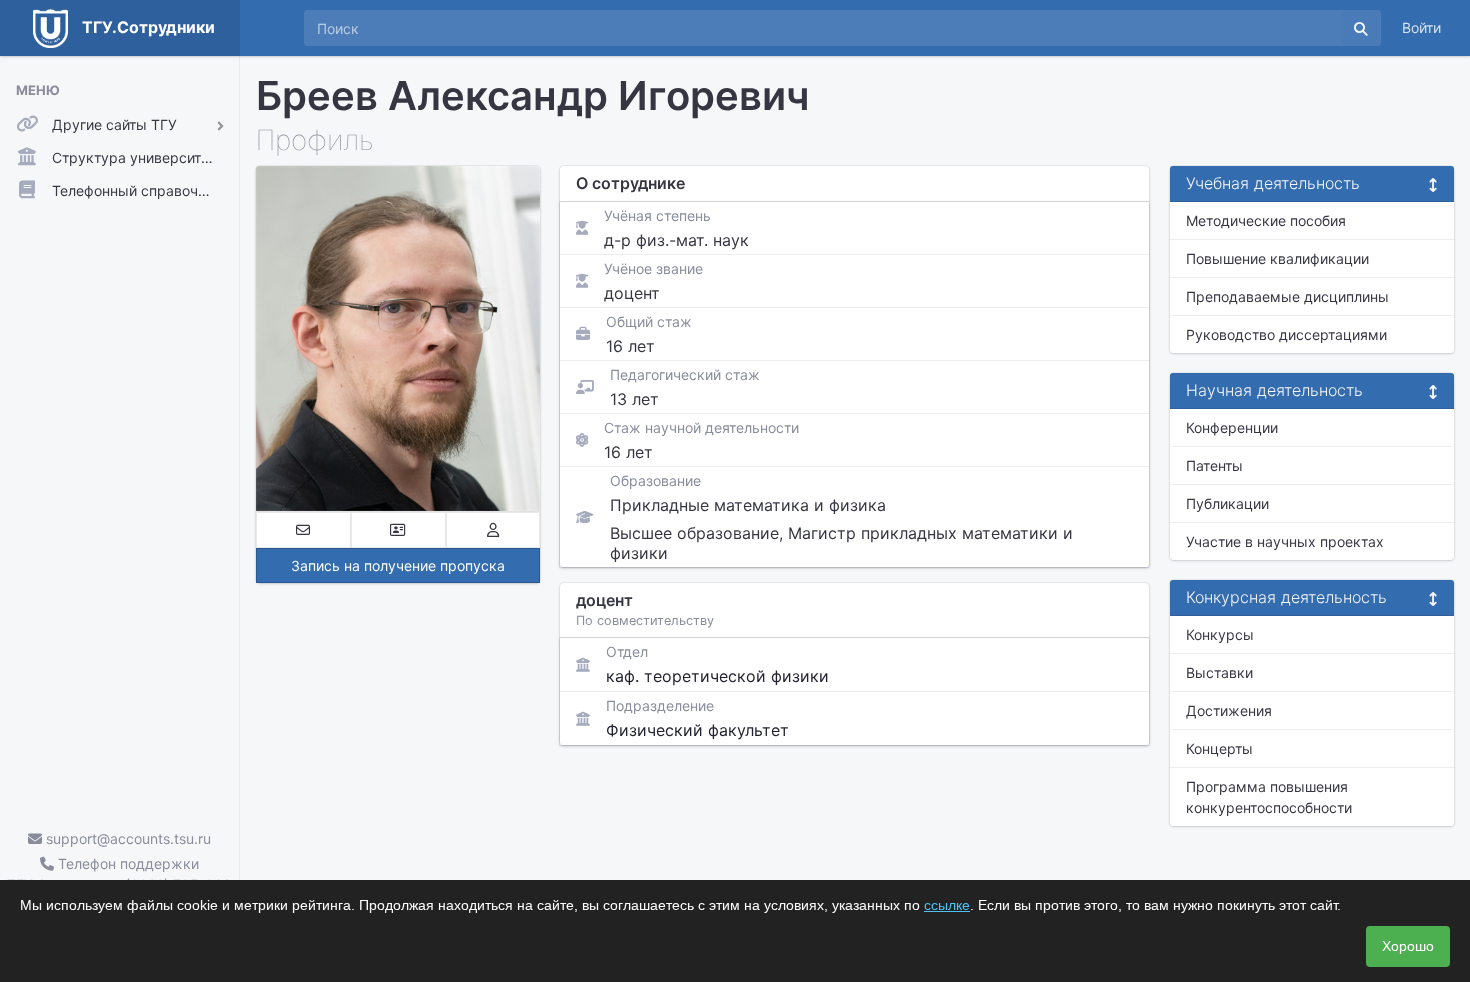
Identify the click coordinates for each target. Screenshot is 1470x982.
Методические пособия (1266, 220)
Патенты (1214, 465)
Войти (1421, 27)
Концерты (1219, 748)
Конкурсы (1220, 634)
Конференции (1232, 427)
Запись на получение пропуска (398, 565)
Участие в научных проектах (1285, 541)
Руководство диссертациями (1286, 334)
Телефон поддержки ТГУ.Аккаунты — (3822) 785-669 (119, 874)
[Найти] (1361, 28)
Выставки (1219, 672)
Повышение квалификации (1277, 258)
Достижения (1229, 710)
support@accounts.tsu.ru (126, 838)
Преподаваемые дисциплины (1287, 296)
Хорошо (1408, 946)
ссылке (947, 905)
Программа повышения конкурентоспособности (1269, 797)
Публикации (1227, 503)
